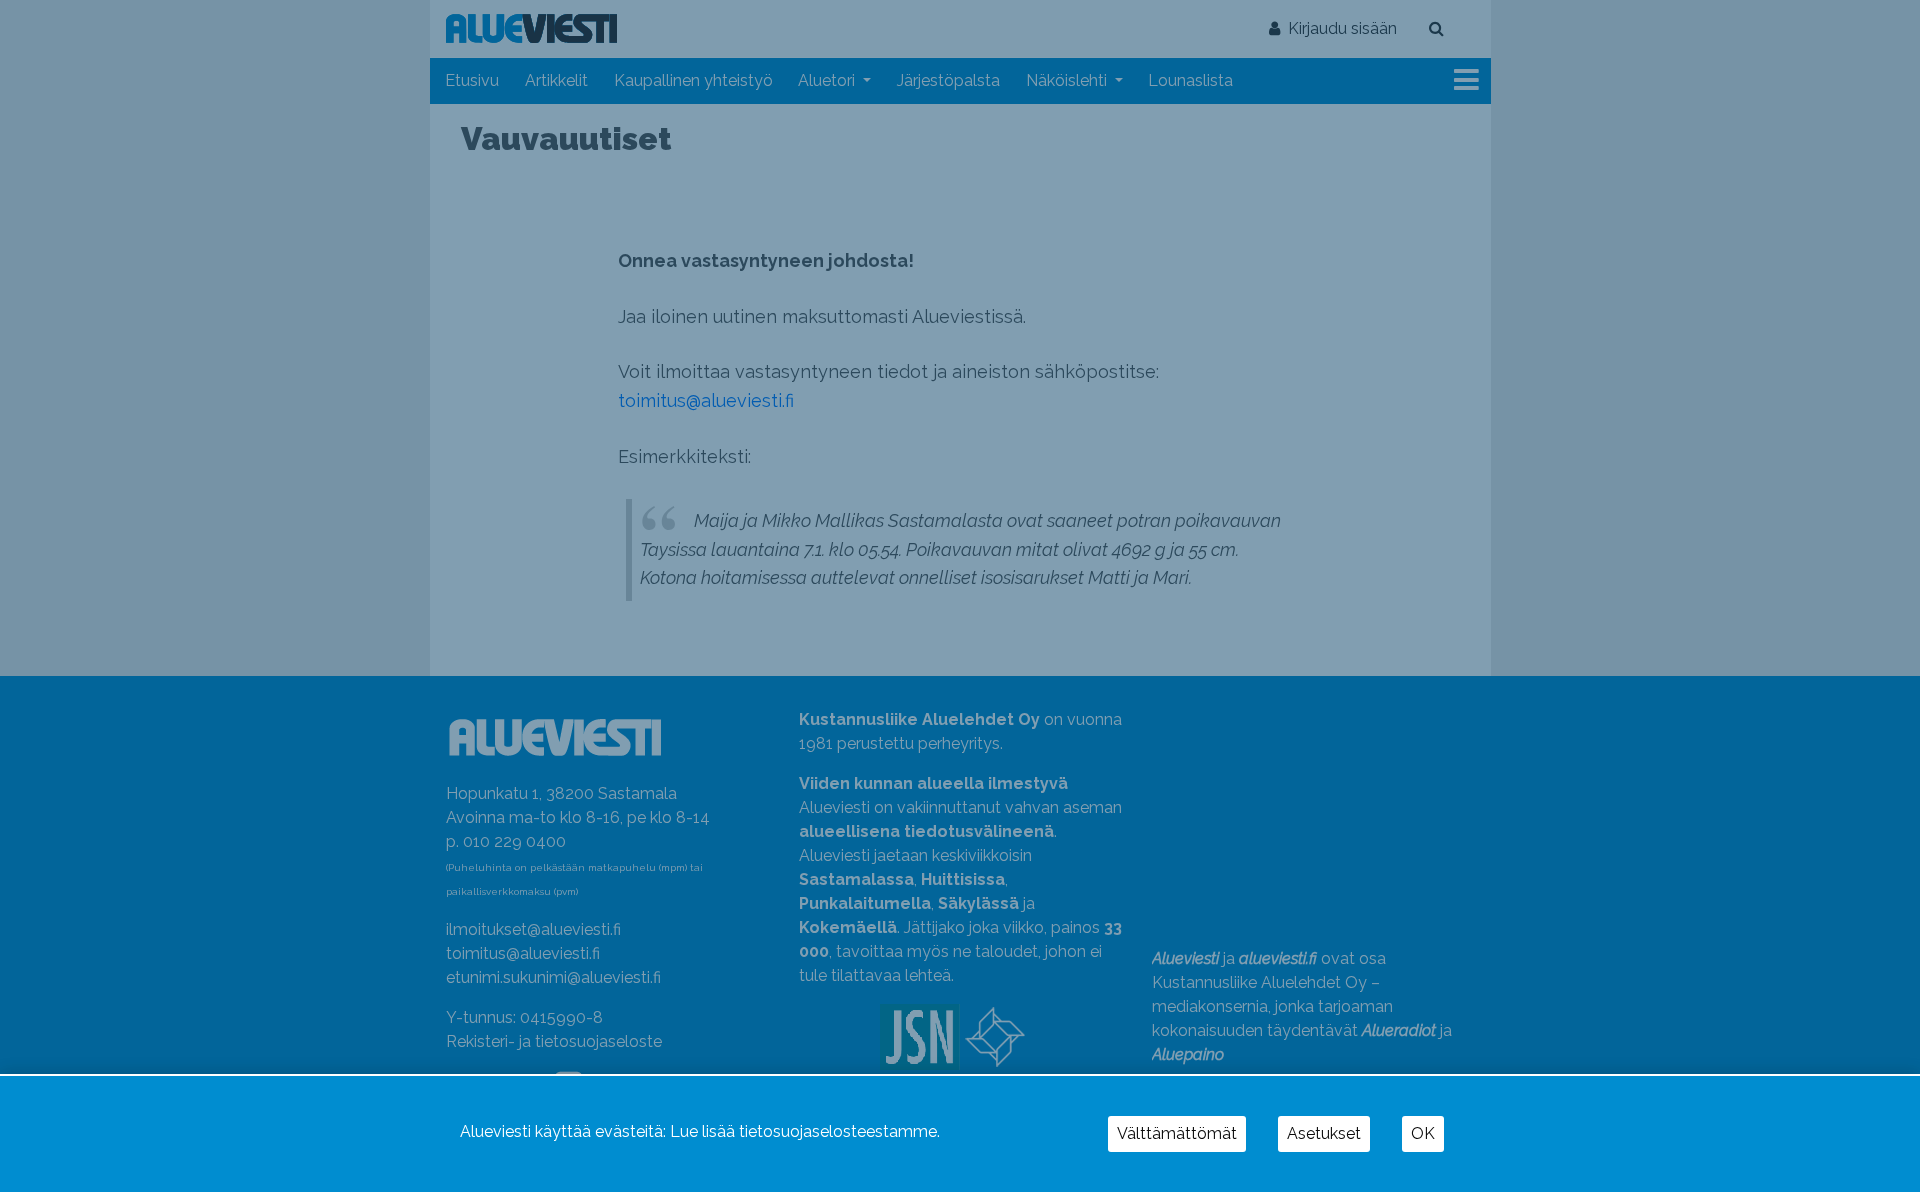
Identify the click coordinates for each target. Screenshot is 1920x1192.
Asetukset (1324, 1133)
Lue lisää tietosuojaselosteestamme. (805, 1131)
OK (1423, 1133)
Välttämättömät (1177, 1133)
